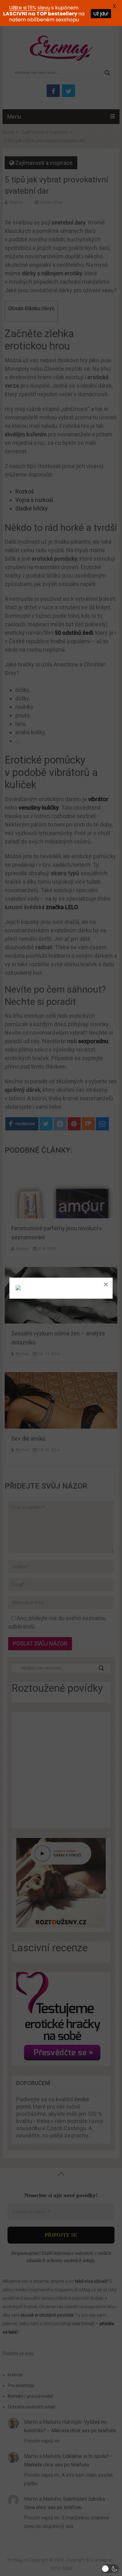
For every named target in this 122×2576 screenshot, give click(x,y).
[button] (110, 2569)
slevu (44, 8)
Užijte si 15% (23, 8)
